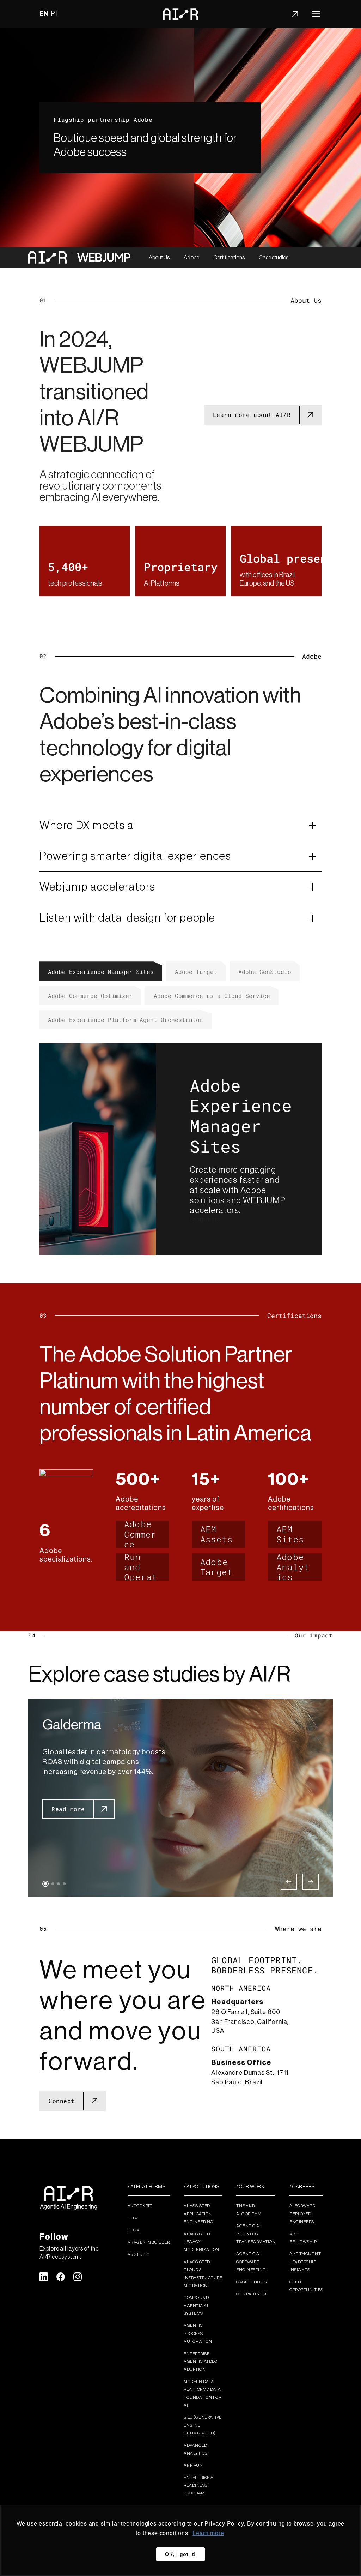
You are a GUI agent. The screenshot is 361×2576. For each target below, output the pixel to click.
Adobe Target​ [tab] (196, 972)
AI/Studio (139, 2254)
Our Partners (252, 2294)
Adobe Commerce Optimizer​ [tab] (90, 996)
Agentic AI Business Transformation (256, 2234)
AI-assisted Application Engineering (199, 2214)
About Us (159, 258)
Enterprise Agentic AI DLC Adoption (200, 2362)
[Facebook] (61, 2277)
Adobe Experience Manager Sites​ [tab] (101, 972)
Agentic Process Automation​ (198, 2333)
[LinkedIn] (44, 2277)
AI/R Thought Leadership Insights (305, 2262)
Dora (133, 2230)
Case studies (274, 258)
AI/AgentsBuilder (149, 2242)
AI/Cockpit (140, 2206)
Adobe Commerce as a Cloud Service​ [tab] (212, 996)
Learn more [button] (208, 2533)
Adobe (191, 258)
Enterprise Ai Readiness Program (199, 2485)
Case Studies (251, 2282)
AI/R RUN (193, 2465)
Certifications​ (229, 258)
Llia (132, 2218)
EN (44, 14)
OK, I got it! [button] (180, 2554)
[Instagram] (78, 2277)
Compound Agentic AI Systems (196, 2305)
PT (55, 14)
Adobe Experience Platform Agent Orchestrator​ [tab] (126, 1020)
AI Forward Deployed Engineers (302, 2214)
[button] (45, 1884)
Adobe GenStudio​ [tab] (265, 972)
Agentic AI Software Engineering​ (251, 2262)
